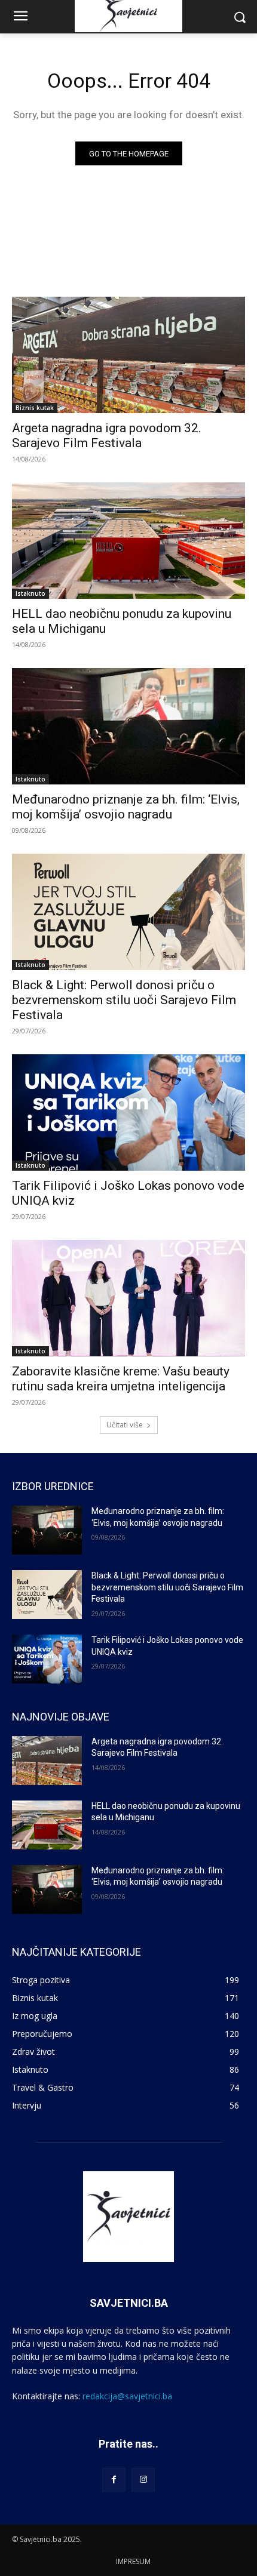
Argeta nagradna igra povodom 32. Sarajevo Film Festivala (107, 436)
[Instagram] (143, 2480)
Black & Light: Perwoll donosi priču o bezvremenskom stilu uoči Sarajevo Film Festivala (124, 1000)
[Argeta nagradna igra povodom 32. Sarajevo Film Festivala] (128, 355)
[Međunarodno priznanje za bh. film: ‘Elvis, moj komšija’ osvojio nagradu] (128, 726)
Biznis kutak (35, 408)
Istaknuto (30, 593)
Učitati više (125, 1425)
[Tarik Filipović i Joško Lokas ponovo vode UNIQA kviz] (128, 1112)
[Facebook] (114, 2480)
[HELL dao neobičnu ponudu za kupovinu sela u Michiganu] (128, 541)
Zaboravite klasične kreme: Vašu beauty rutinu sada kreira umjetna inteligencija (121, 1379)
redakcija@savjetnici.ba (127, 2396)
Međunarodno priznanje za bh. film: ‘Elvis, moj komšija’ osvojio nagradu (126, 807)
